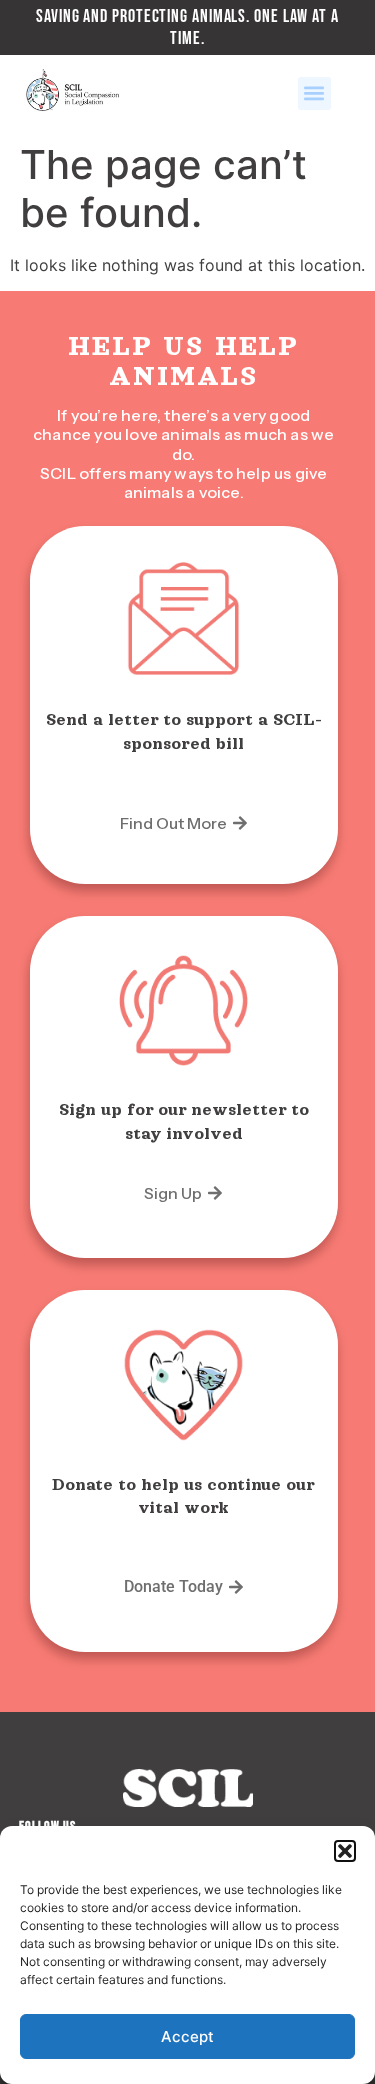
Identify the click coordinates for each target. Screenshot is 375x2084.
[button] (345, 1851)
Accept (187, 2036)
